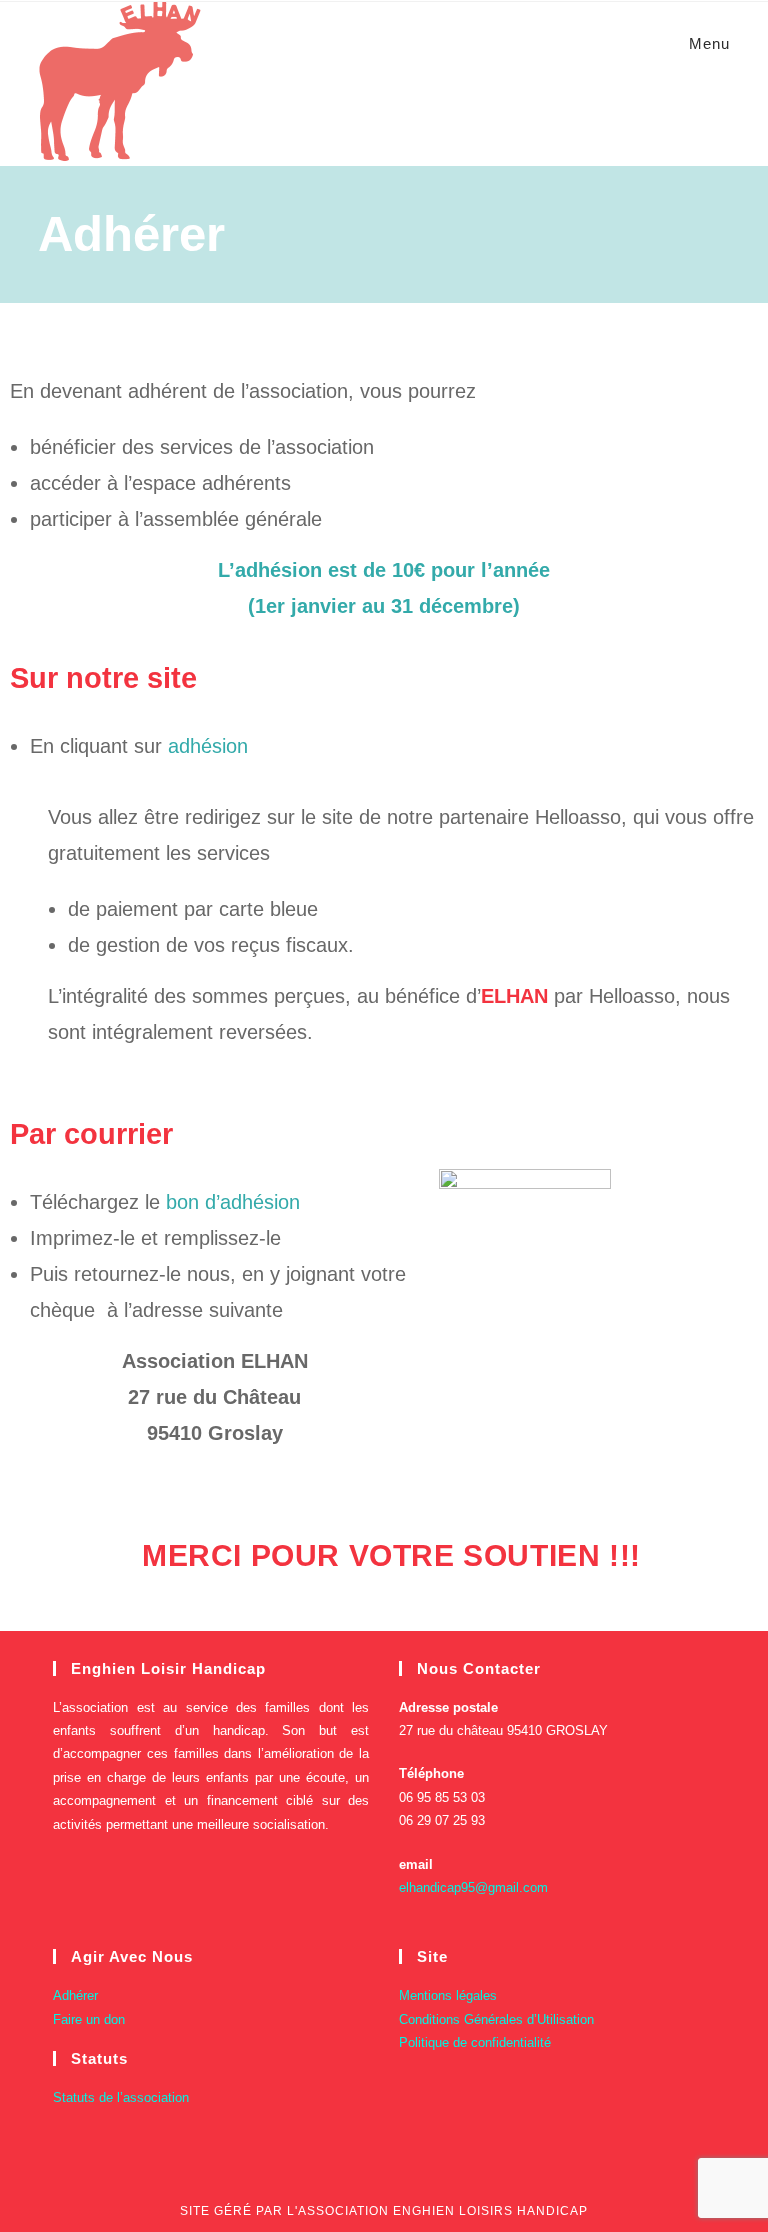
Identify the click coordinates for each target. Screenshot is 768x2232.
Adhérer (75, 1995)
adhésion (208, 746)
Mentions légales (448, 1995)
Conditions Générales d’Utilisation (496, 2019)
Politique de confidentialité (475, 2042)
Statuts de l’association (121, 2097)
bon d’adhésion (233, 1202)
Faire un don (89, 2019)
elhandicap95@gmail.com (473, 1887)
